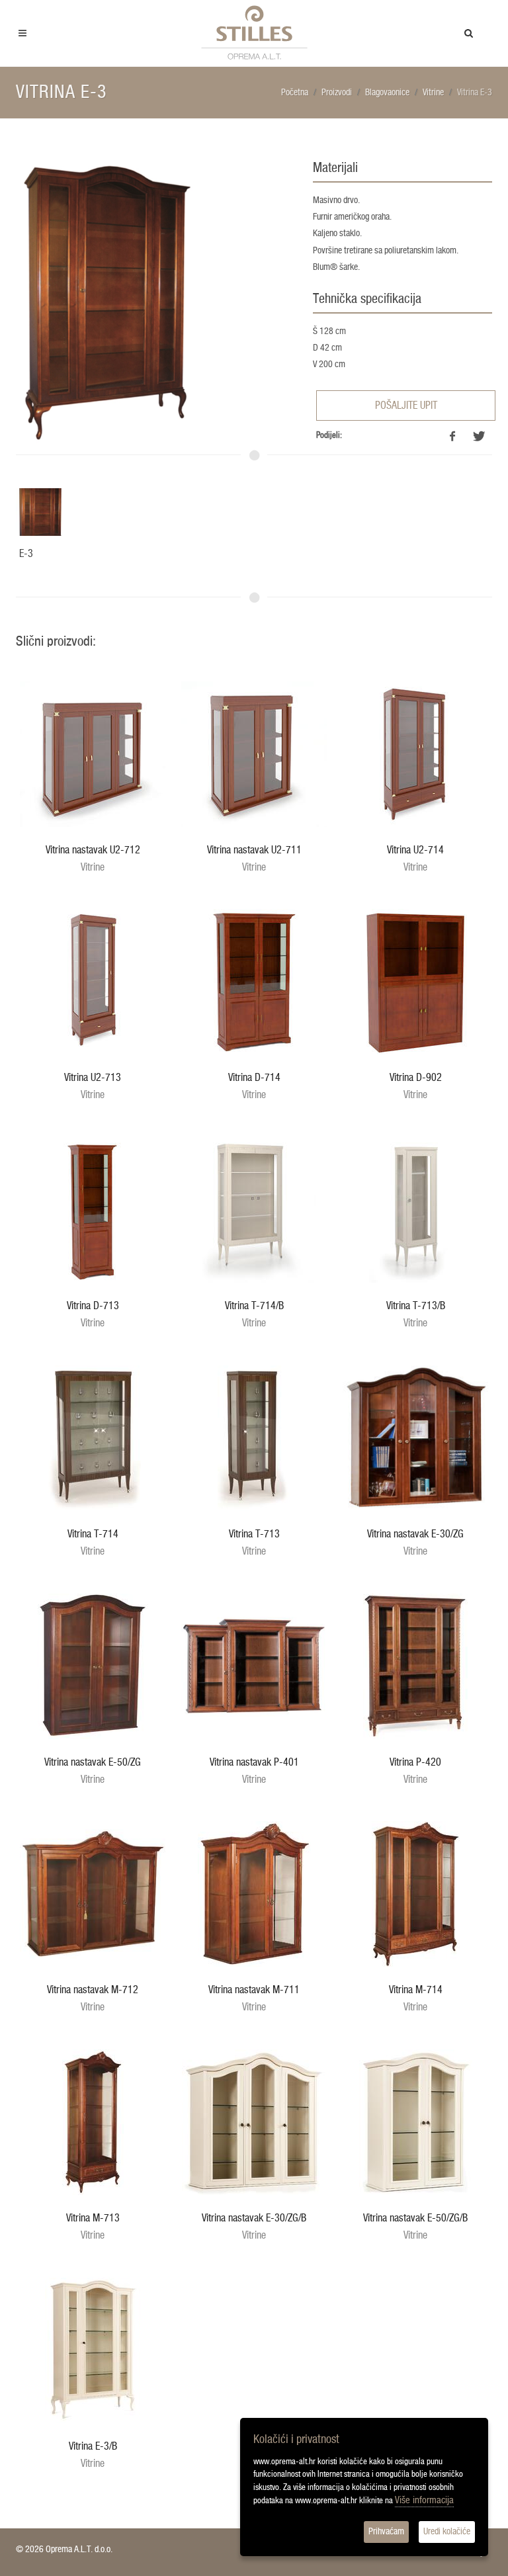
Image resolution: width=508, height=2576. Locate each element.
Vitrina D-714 (254, 1078)
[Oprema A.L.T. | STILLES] (254, 33)
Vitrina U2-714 (415, 850)
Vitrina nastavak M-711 (254, 1990)
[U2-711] (254, 754)
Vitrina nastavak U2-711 (254, 850)
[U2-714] (415, 754)
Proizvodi (337, 93)
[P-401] (254, 1666)
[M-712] (93, 1894)
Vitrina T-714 (93, 1534)
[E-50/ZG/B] (415, 2122)
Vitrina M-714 (416, 1990)
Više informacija (424, 2500)
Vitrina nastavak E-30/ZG (415, 1534)
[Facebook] (452, 437)
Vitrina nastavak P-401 (254, 1762)
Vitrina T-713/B (416, 1306)
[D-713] (93, 1210)
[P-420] (415, 1666)
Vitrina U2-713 (93, 1078)
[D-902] (415, 982)
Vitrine (433, 93)
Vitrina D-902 (416, 1078)
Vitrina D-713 (93, 1306)
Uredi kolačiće (447, 2532)
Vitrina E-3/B (93, 2446)
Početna (295, 93)
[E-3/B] (93, 2350)
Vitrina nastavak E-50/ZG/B (415, 2218)
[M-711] (254, 1894)
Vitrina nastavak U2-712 (93, 850)
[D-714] (254, 982)
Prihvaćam (386, 2532)
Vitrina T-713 (254, 1534)
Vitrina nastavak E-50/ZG (93, 1762)
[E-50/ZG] (93, 1666)
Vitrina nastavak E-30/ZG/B (254, 2218)
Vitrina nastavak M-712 (93, 1990)
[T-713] (254, 1438)
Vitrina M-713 (93, 2218)
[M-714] (415, 1894)
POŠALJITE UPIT (406, 406)
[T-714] (93, 1438)
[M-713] (93, 2122)
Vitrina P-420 (415, 1762)
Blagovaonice (387, 93)
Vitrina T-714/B (254, 1306)
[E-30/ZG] (415, 1438)
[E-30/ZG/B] (254, 2122)
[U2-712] (93, 754)
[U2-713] (93, 982)
